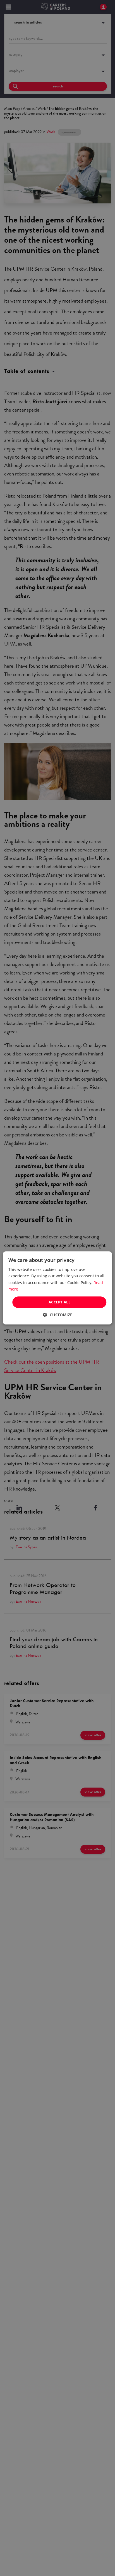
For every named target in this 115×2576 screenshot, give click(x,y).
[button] (58, 1315)
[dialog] (57, 1288)
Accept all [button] (59, 1302)
